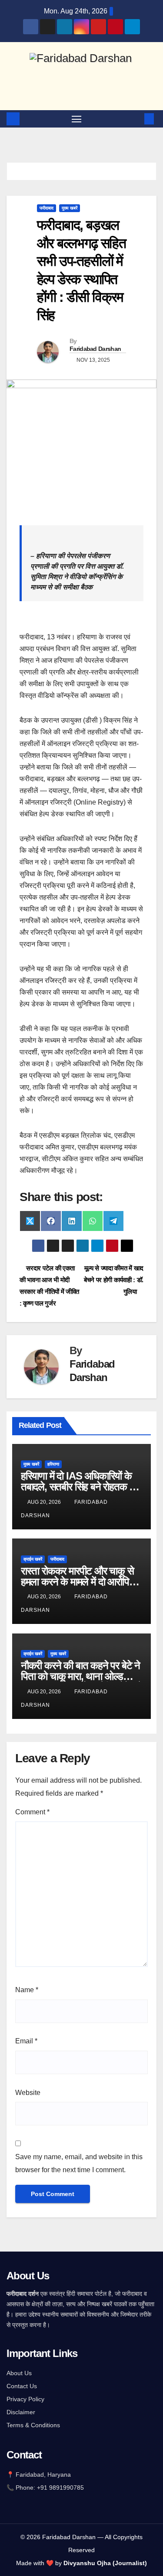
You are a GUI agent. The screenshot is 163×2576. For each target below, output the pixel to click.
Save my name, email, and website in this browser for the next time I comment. (79, 2163)
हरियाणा (53, 1464)
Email (26, 2041)
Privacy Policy (25, 2399)
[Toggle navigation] (77, 119)
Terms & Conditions (33, 2425)
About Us (19, 2373)
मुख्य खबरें (70, 208)
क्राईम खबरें (33, 1559)
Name (27, 1990)
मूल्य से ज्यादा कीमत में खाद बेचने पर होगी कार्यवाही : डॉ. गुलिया (114, 1280)
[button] (136, 119)
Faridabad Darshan (95, 349)
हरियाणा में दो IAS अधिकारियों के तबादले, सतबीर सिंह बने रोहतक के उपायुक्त (79, 1487)
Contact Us (22, 2386)
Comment (32, 1812)
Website (28, 2093)
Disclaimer (21, 2412)
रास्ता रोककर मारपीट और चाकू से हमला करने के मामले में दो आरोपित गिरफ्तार (78, 1582)
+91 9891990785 (61, 2488)
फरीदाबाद (47, 208)
